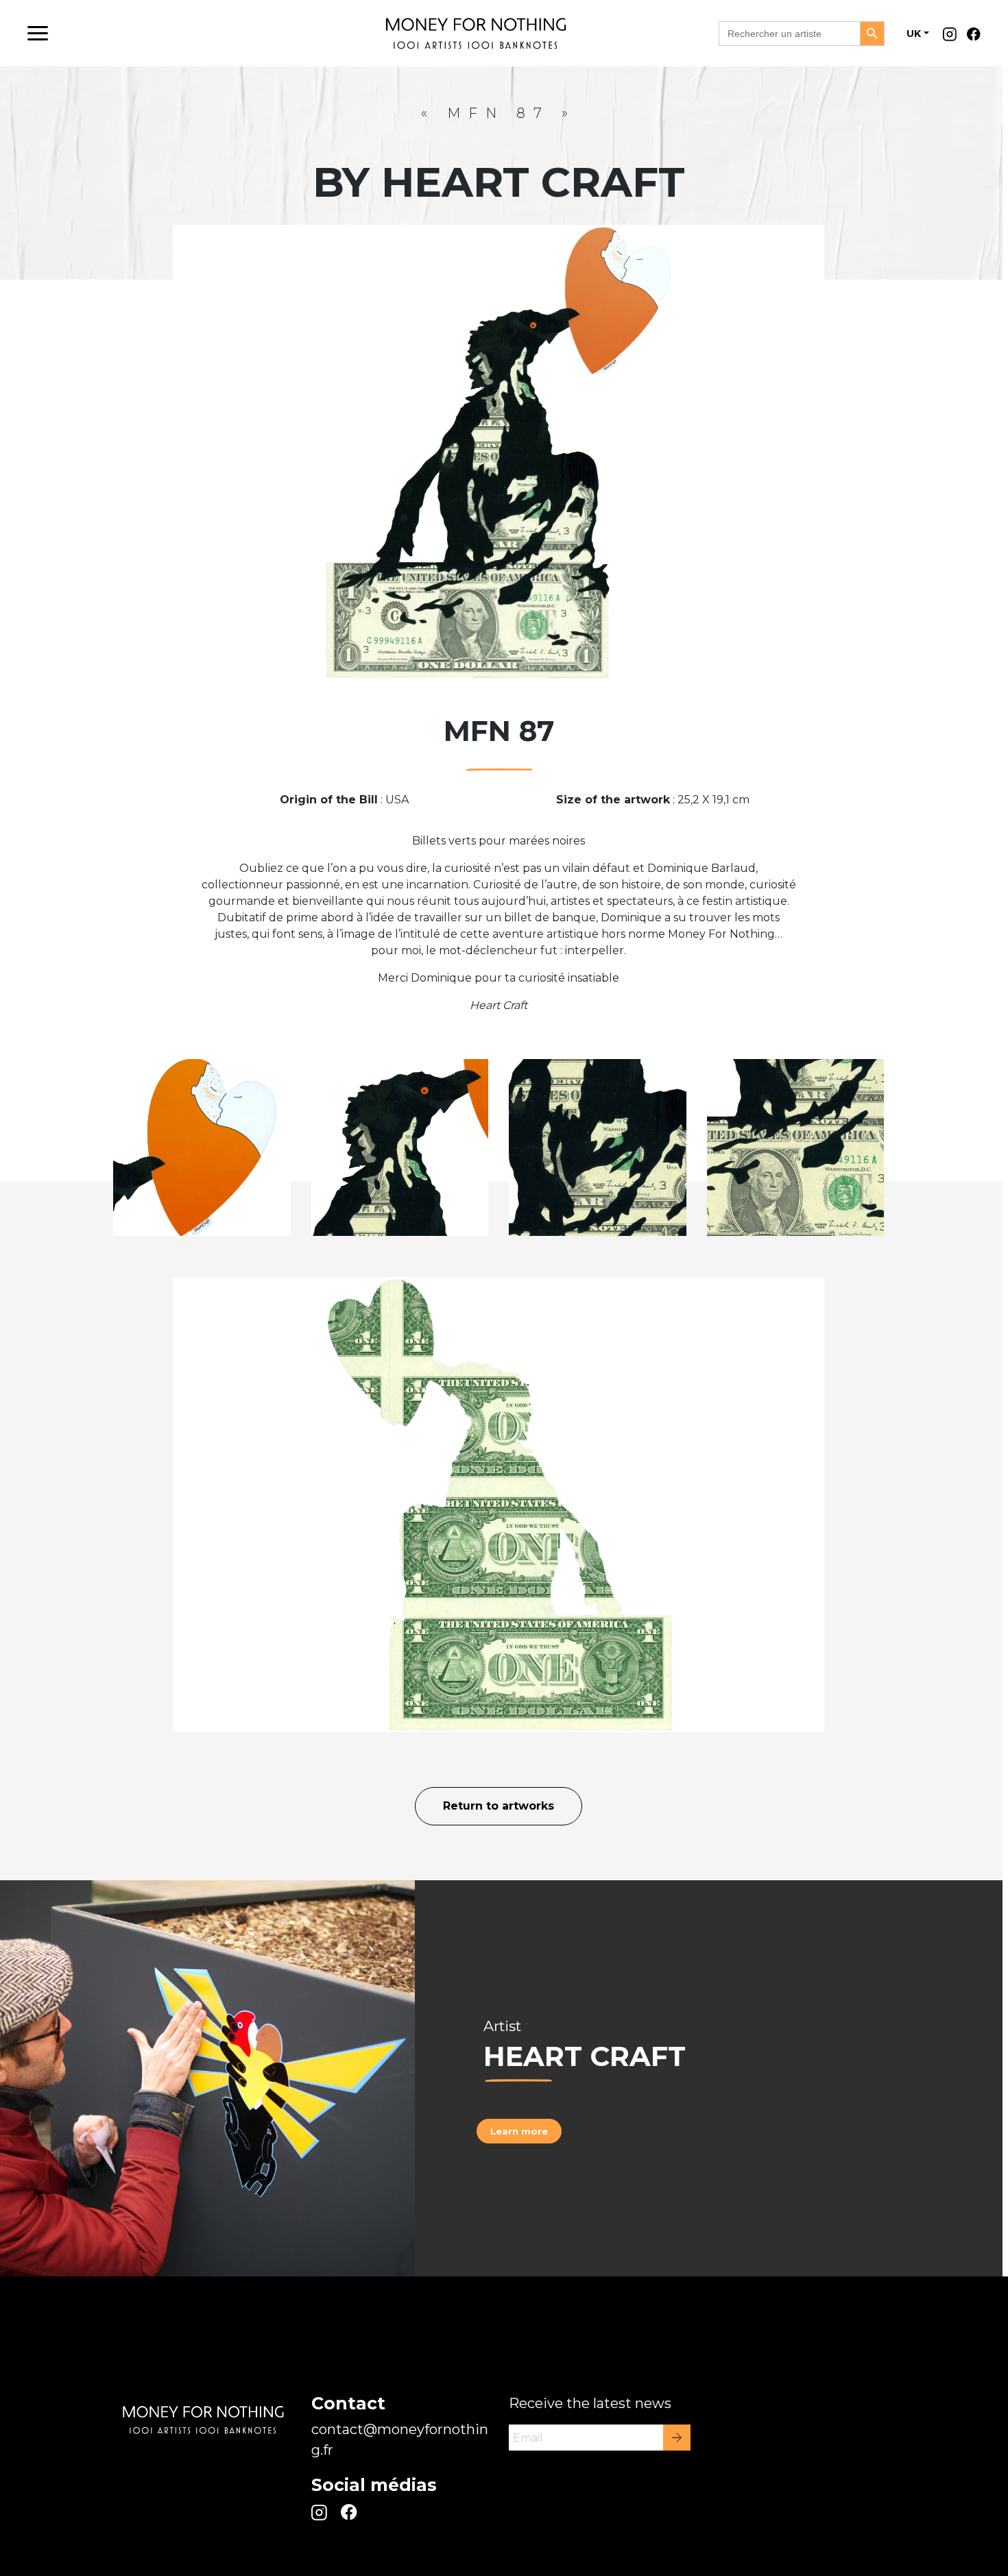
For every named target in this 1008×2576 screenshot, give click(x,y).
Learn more (519, 2131)
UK (914, 34)
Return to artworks (499, 1806)
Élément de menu (953, 38)
